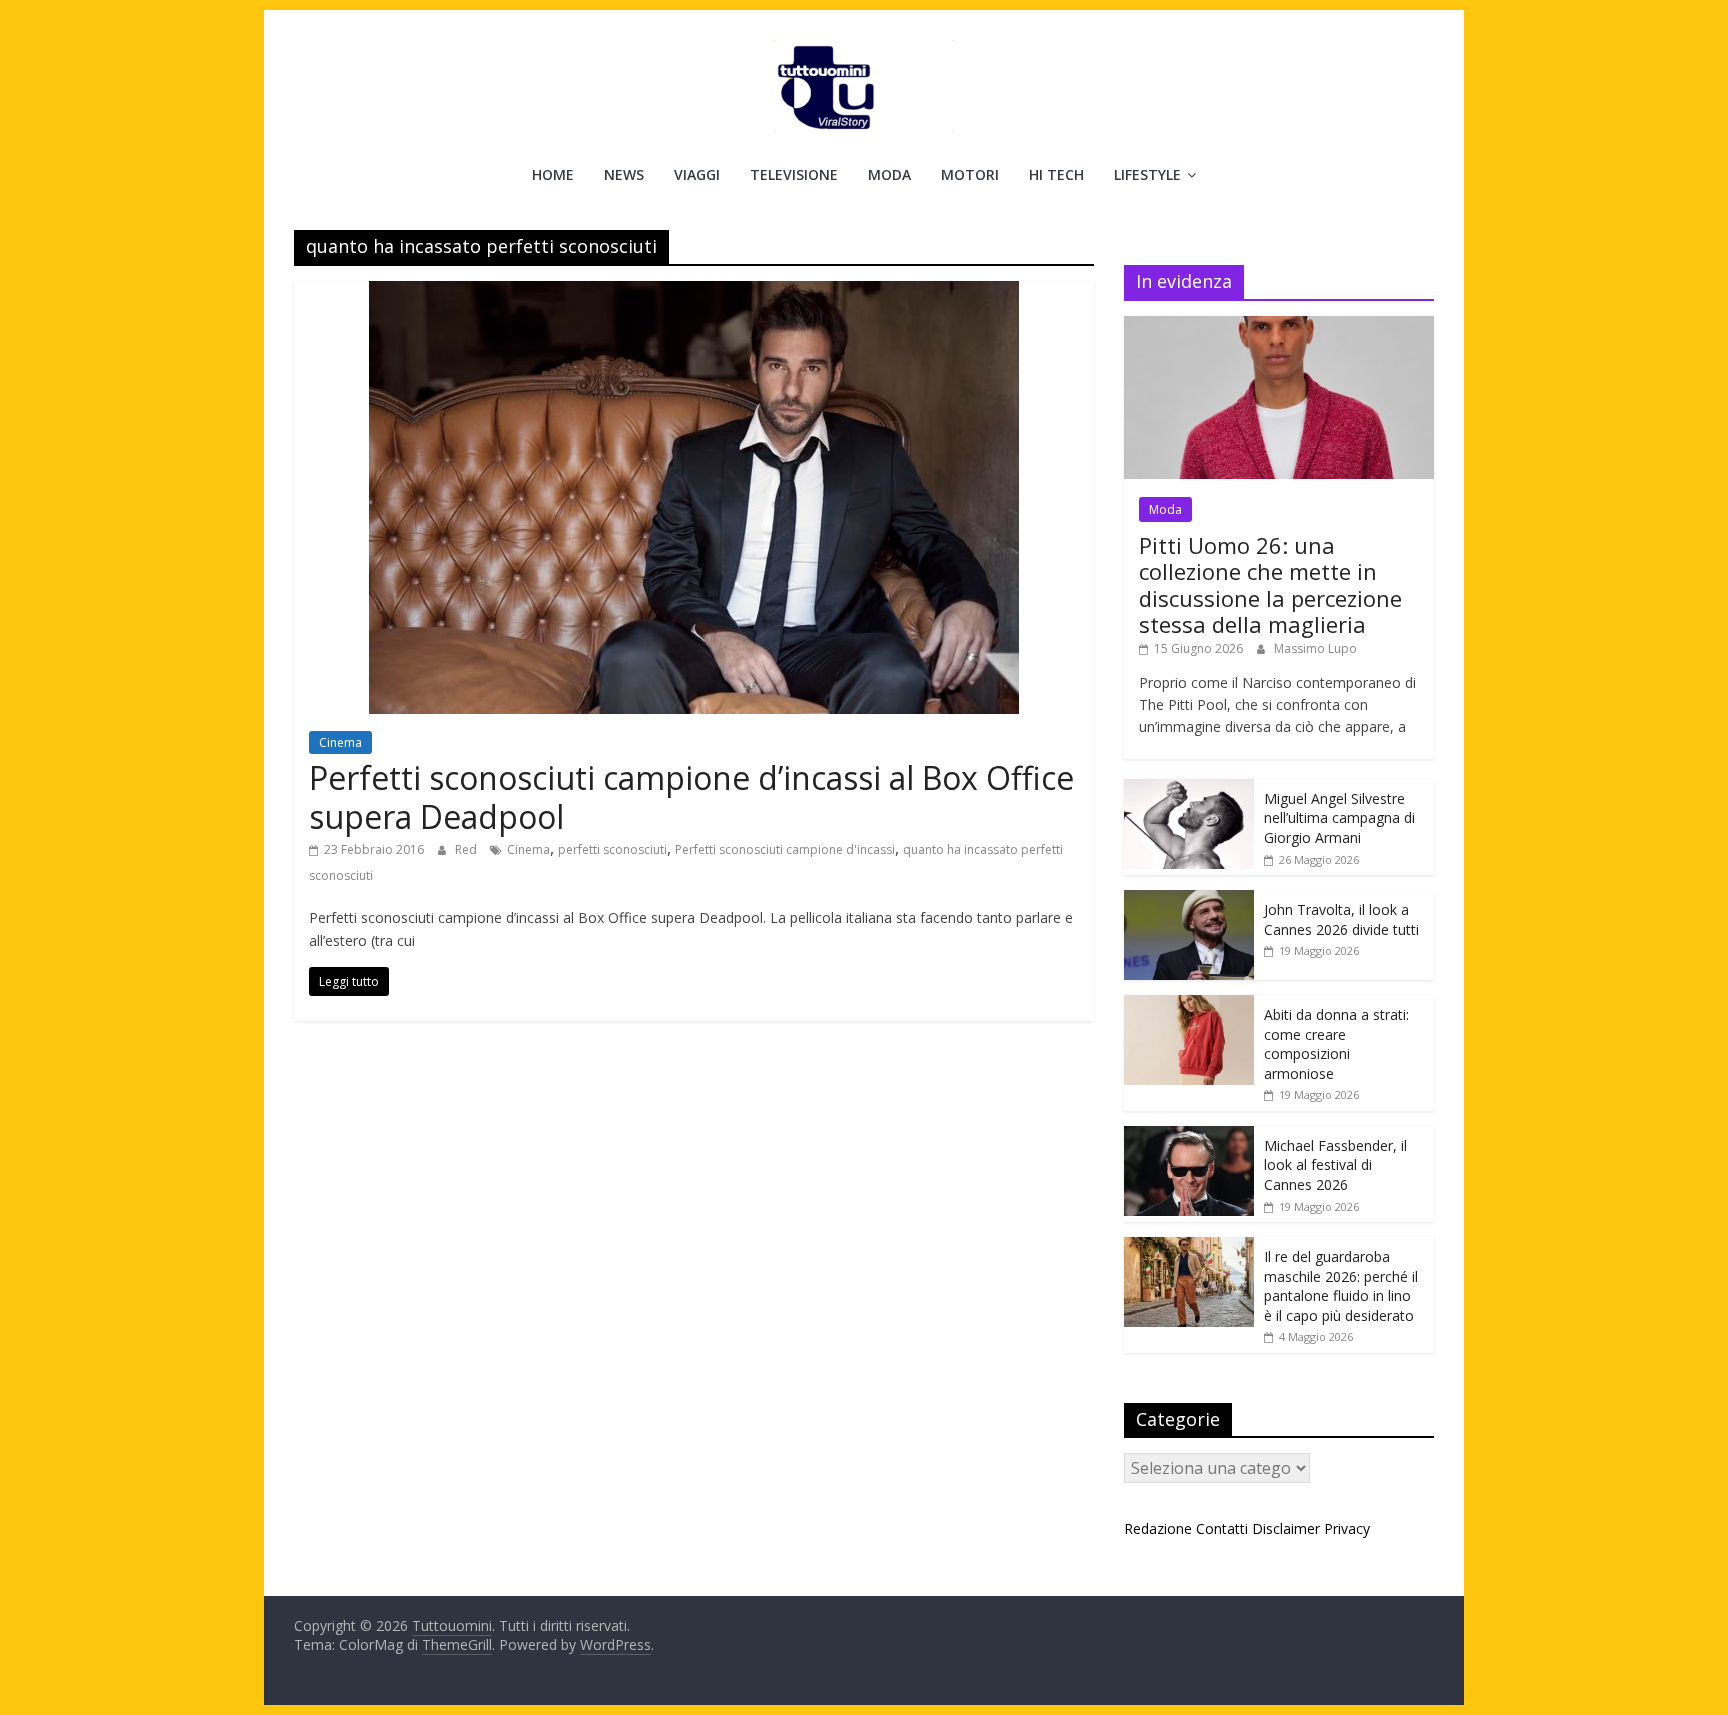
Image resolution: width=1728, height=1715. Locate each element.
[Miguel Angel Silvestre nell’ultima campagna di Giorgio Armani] (1189, 789)
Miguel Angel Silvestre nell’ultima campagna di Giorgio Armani (1339, 818)
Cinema (340, 742)
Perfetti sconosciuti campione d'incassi (785, 849)
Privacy (1347, 1528)
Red (467, 849)
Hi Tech (1056, 174)
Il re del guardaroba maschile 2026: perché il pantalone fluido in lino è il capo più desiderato (1341, 1286)
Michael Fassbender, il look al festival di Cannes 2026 (1335, 1165)
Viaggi (697, 174)
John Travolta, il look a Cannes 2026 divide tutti (1341, 919)
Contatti (1222, 1528)
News (624, 174)
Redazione (1158, 1528)
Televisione (794, 174)
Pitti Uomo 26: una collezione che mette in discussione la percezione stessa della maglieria (1270, 584)
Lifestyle (1147, 174)
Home (553, 174)
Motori (970, 174)
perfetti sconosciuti (612, 849)
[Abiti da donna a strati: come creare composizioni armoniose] (1189, 1005)
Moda (889, 174)
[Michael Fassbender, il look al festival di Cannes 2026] (1189, 1136)
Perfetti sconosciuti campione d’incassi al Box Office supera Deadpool (691, 796)
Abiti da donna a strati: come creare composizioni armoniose (1336, 1044)
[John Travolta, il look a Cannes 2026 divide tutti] (1189, 900)
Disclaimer (1286, 1528)
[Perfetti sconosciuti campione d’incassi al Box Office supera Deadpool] (694, 293)
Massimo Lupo (1315, 648)
